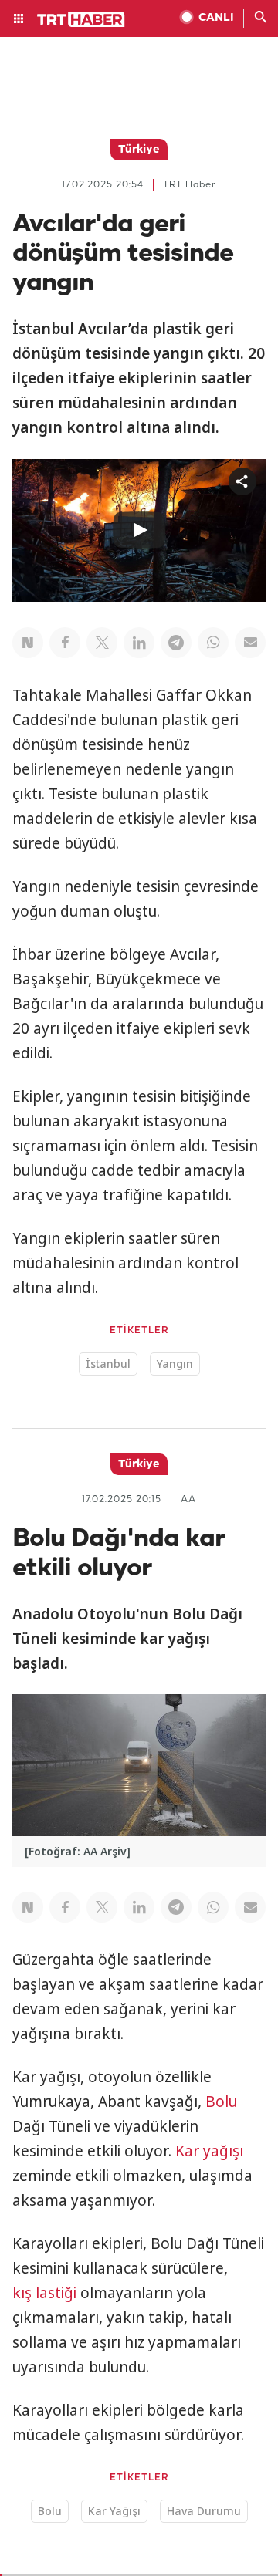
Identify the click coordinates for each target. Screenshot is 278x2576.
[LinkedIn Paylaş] (139, 643)
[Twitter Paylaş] (102, 643)
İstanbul (108, 1364)
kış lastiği (44, 2293)
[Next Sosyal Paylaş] (28, 643)
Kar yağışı (209, 2151)
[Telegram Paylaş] (176, 643)
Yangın (175, 1364)
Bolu (221, 2102)
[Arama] (261, 19)
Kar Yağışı (114, 2511)
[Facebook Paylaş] (65, 643)
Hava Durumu (204, 2511)
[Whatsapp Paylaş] (213, 643)
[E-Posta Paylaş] (250, 643)
